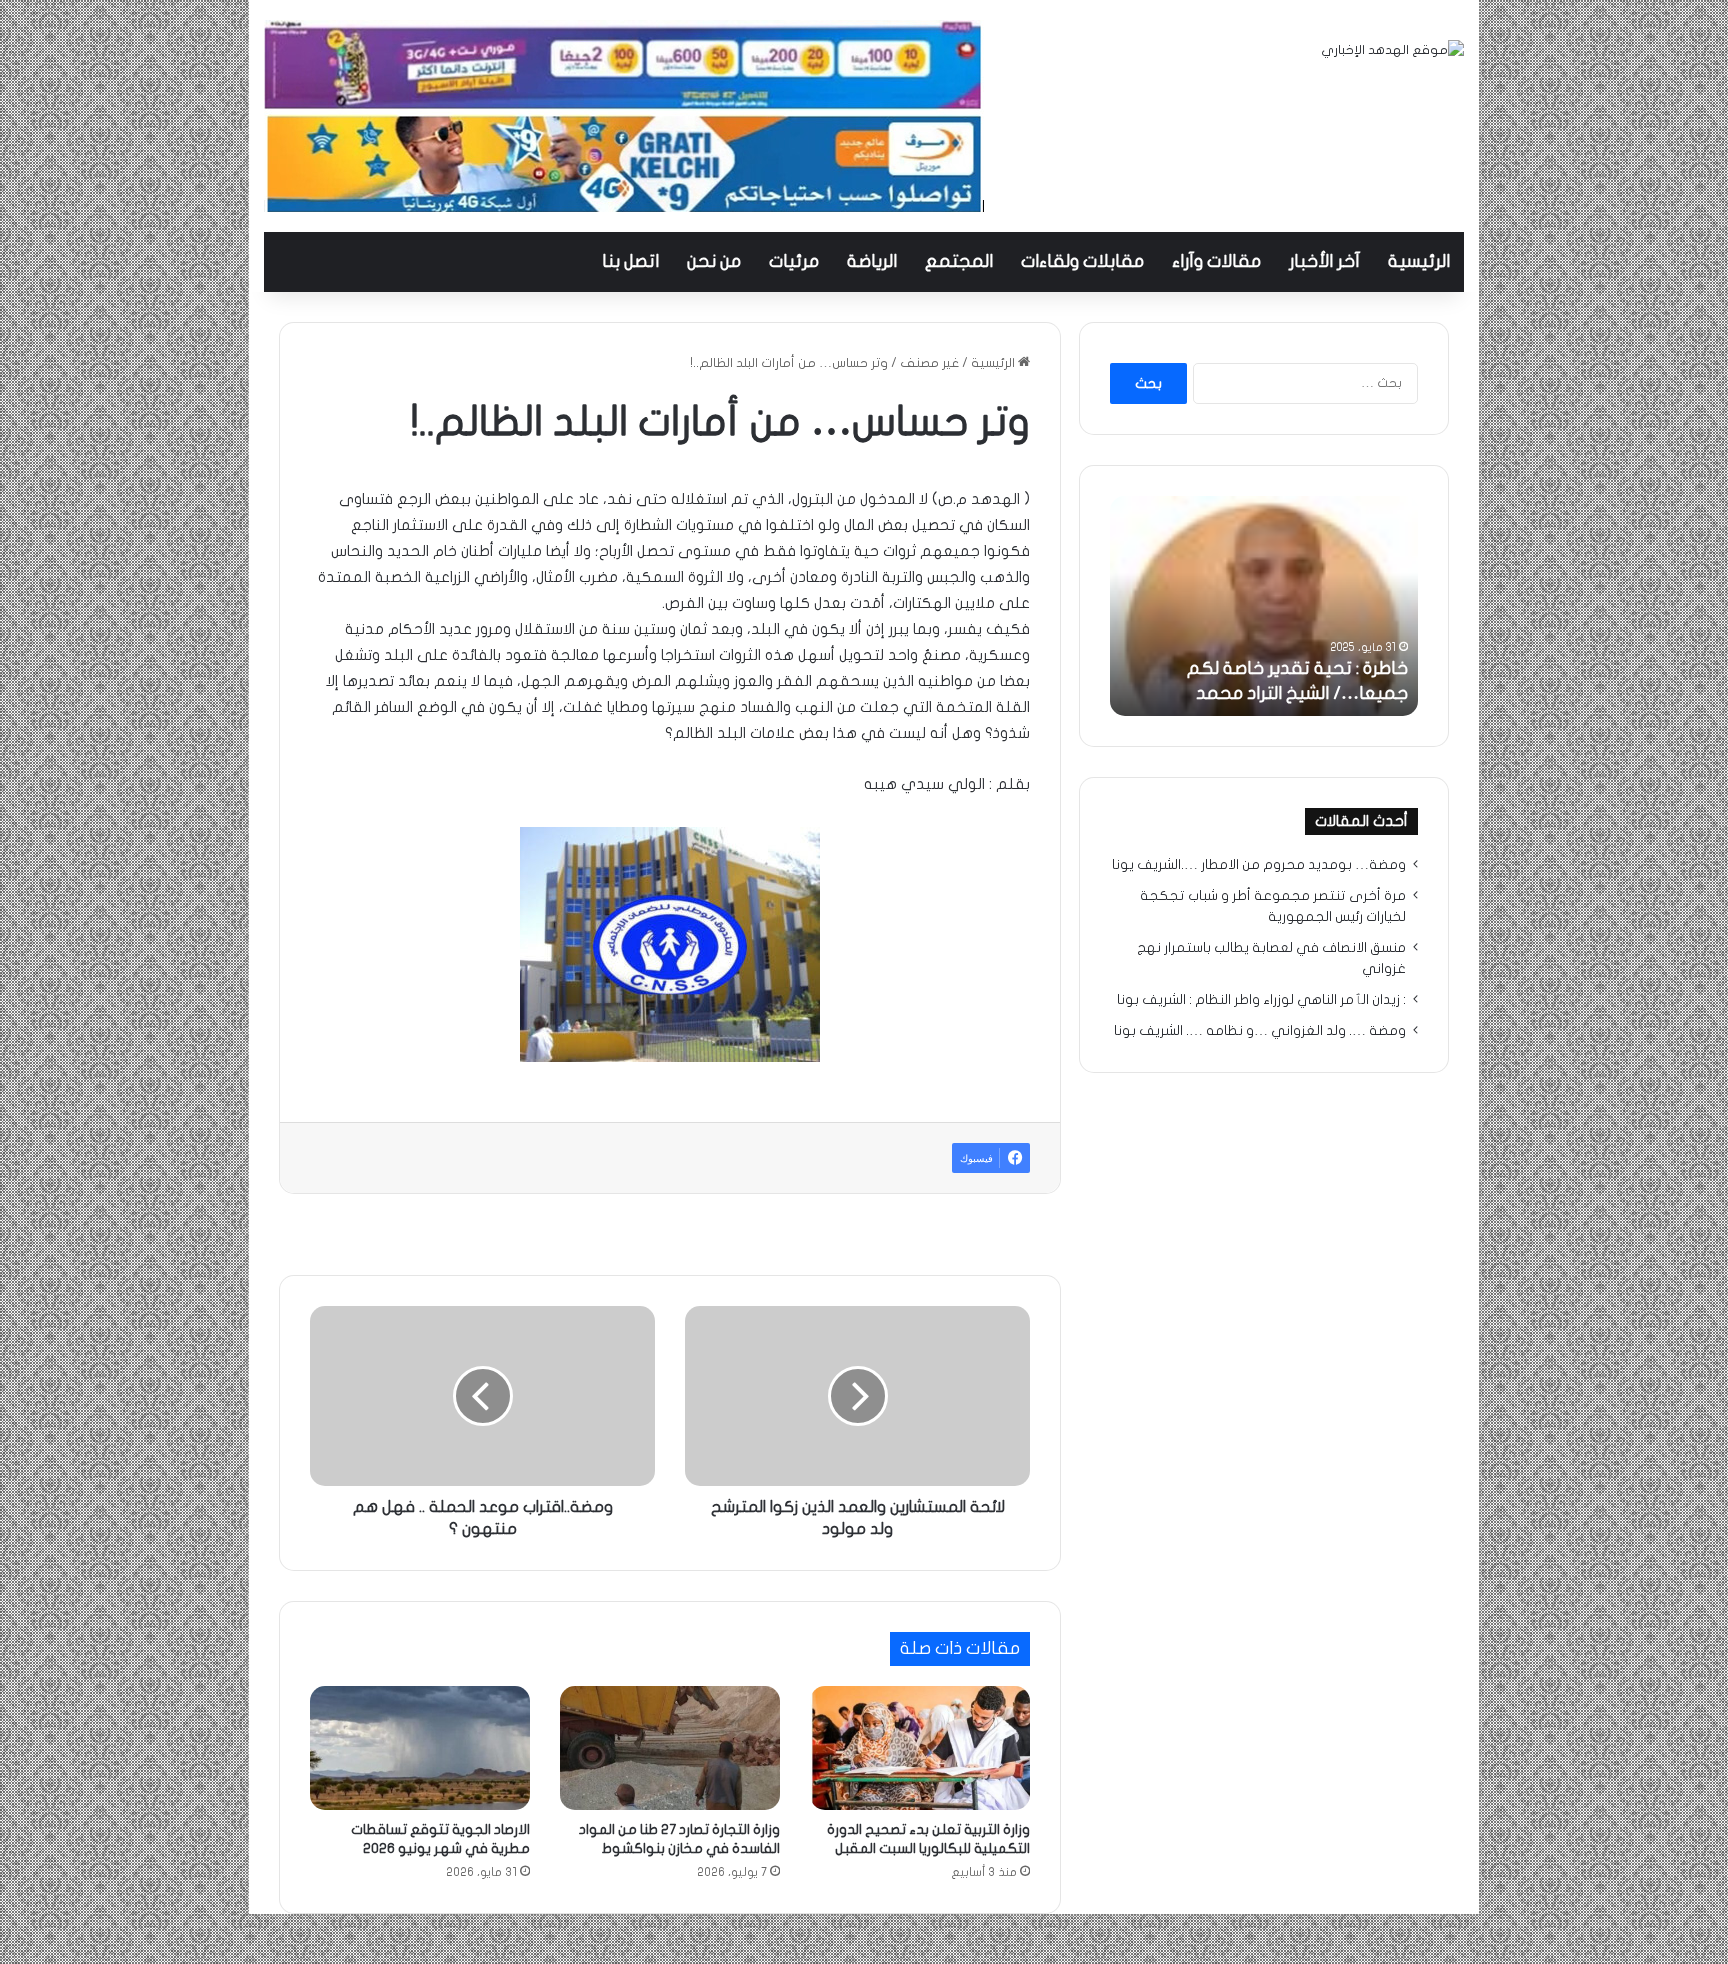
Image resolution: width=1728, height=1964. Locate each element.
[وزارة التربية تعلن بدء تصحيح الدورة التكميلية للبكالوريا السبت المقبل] (920, 1748)
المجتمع (959, 261)
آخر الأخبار (1324, 261)
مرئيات (794, 261)
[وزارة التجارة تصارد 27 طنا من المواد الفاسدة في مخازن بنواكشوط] (670, 1748)
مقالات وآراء (1216, 261)
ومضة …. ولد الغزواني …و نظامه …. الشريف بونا (1260, 1031)
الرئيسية (1419, 261)
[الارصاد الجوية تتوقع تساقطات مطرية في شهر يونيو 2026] (420, 1748)
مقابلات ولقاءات (1082, 261)
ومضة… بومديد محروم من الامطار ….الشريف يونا (1259, 865)
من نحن (714, 261)
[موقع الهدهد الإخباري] (1392, 50)
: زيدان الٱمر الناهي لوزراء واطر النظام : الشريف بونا (1261, 1000)
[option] (1264, 606)
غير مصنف (929, 363)
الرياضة (872, 261)
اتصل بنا (630, 261)
